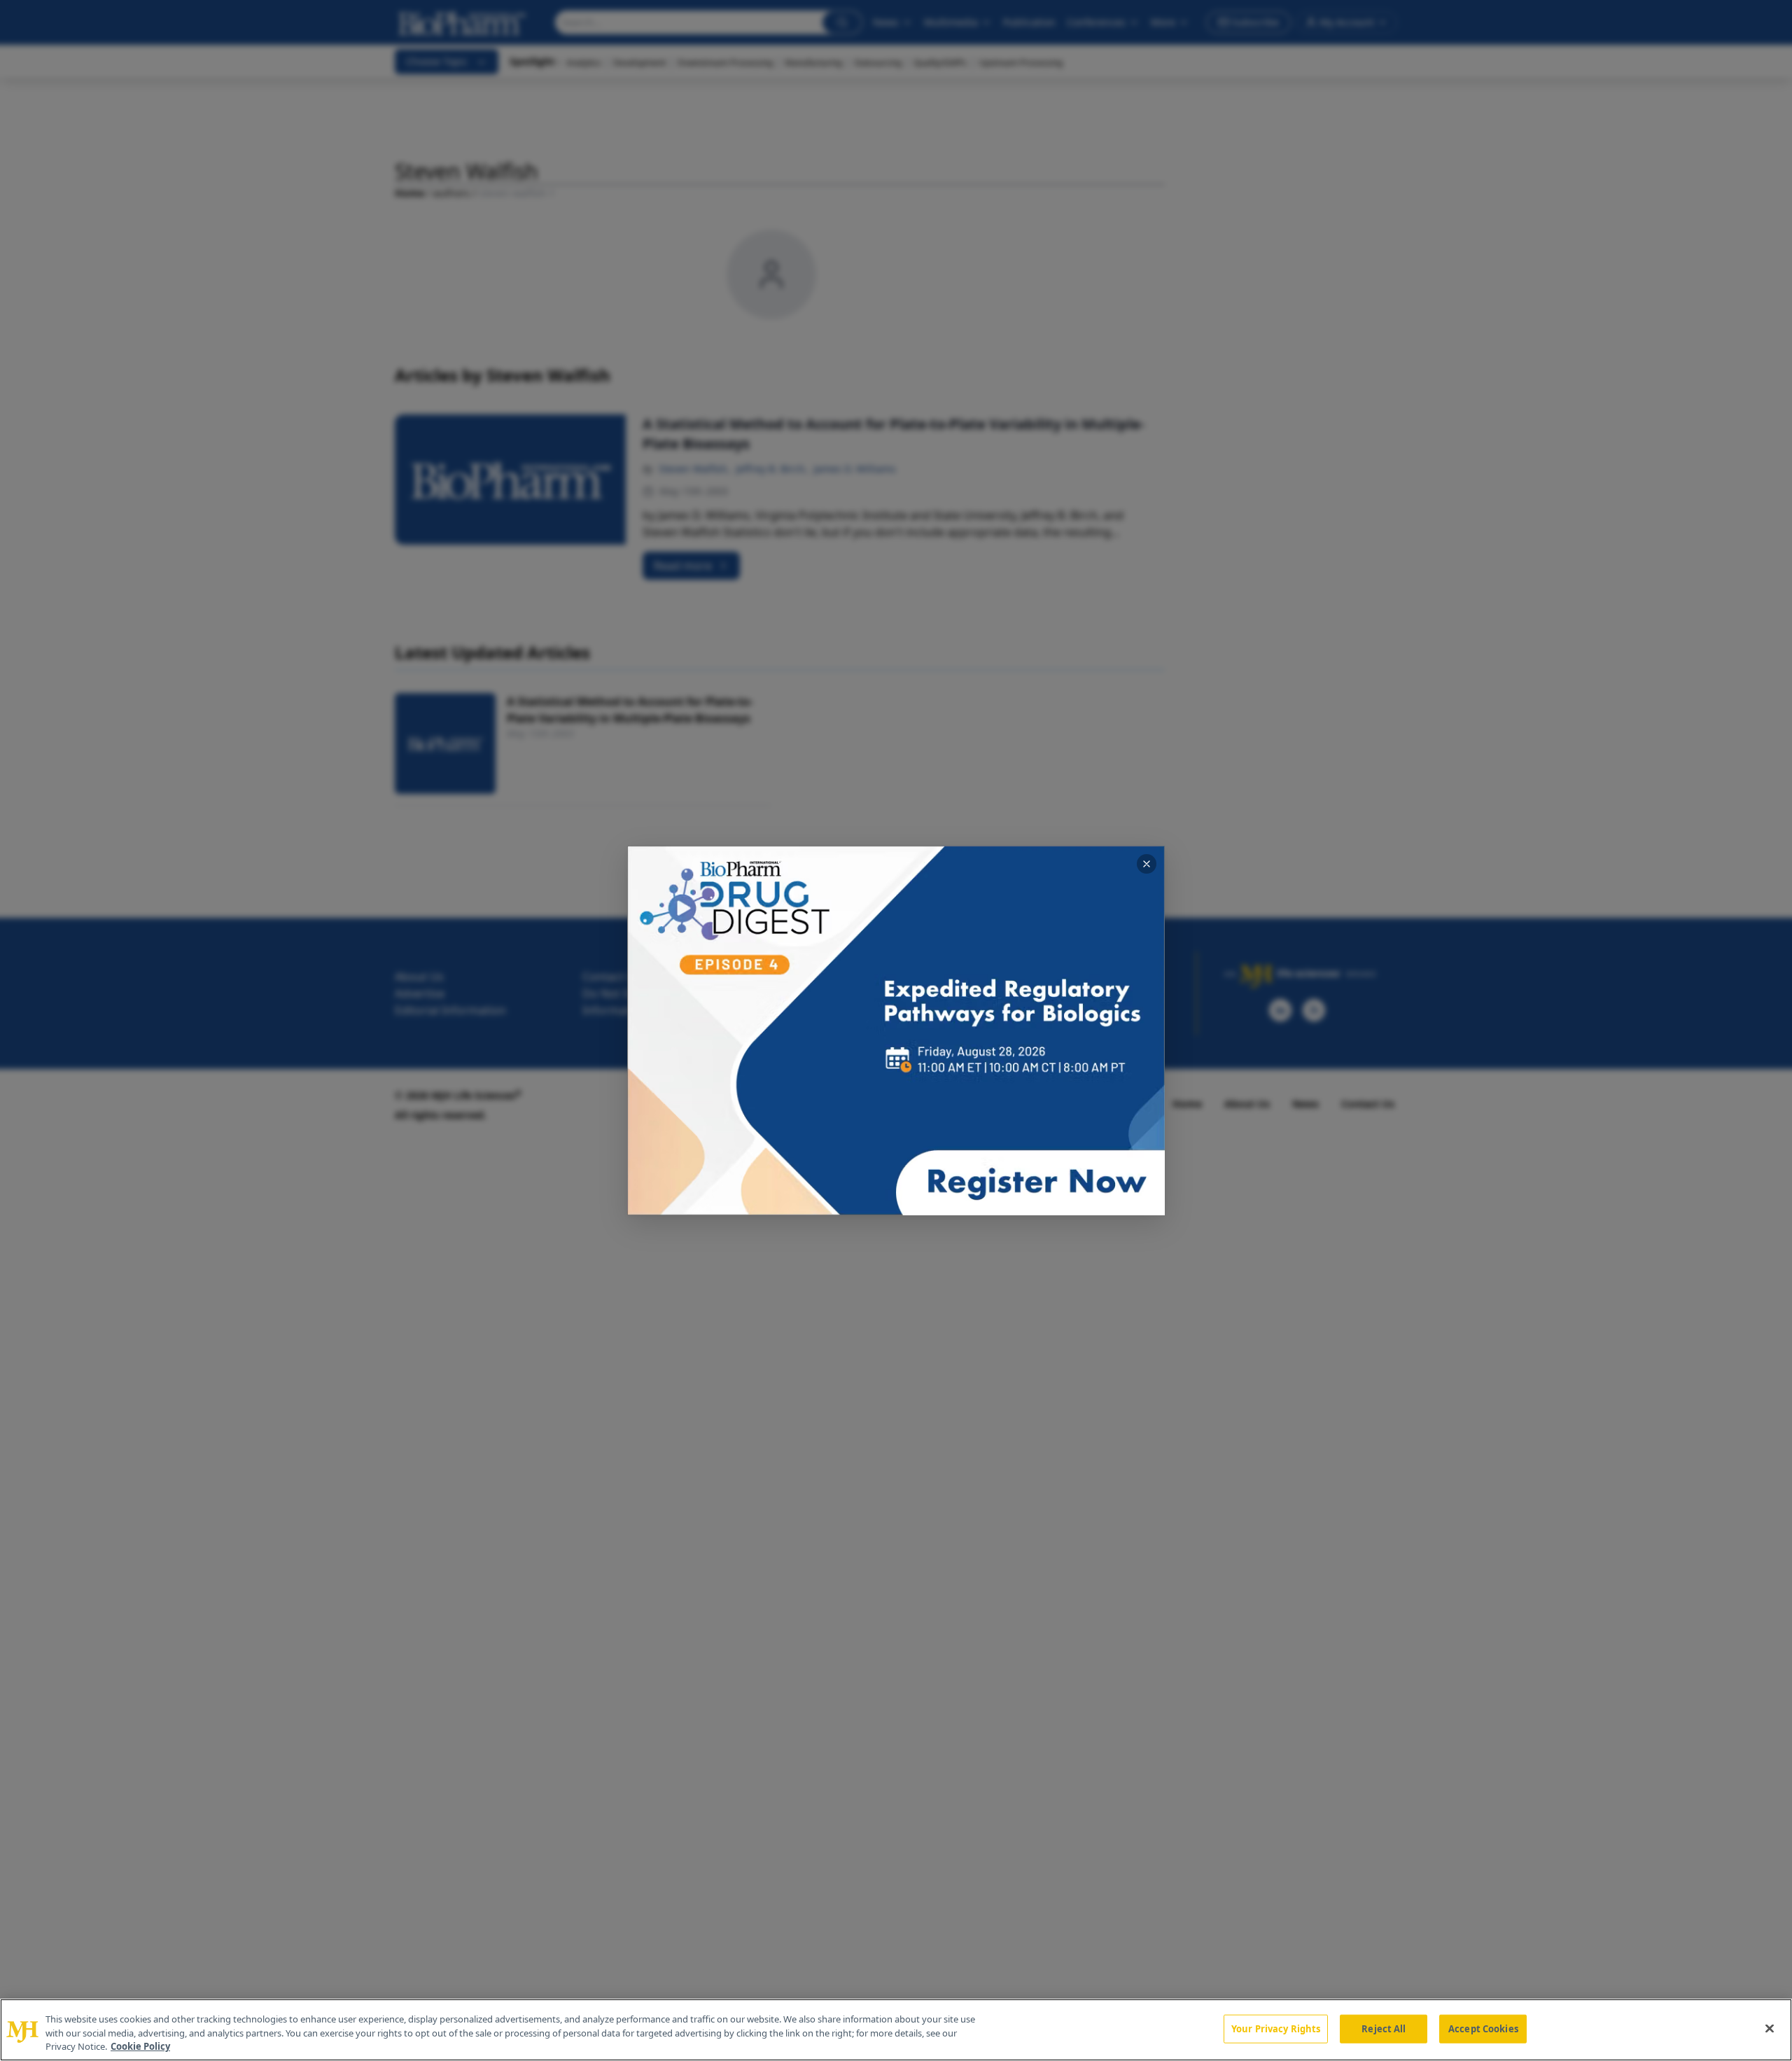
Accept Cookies (1483, 2028)
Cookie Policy (140, 2046)
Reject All (1384, 2028)
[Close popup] (1147, 864)
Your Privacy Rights (1276, 2028)
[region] (896, 2030)
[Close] (1770, 2028)
